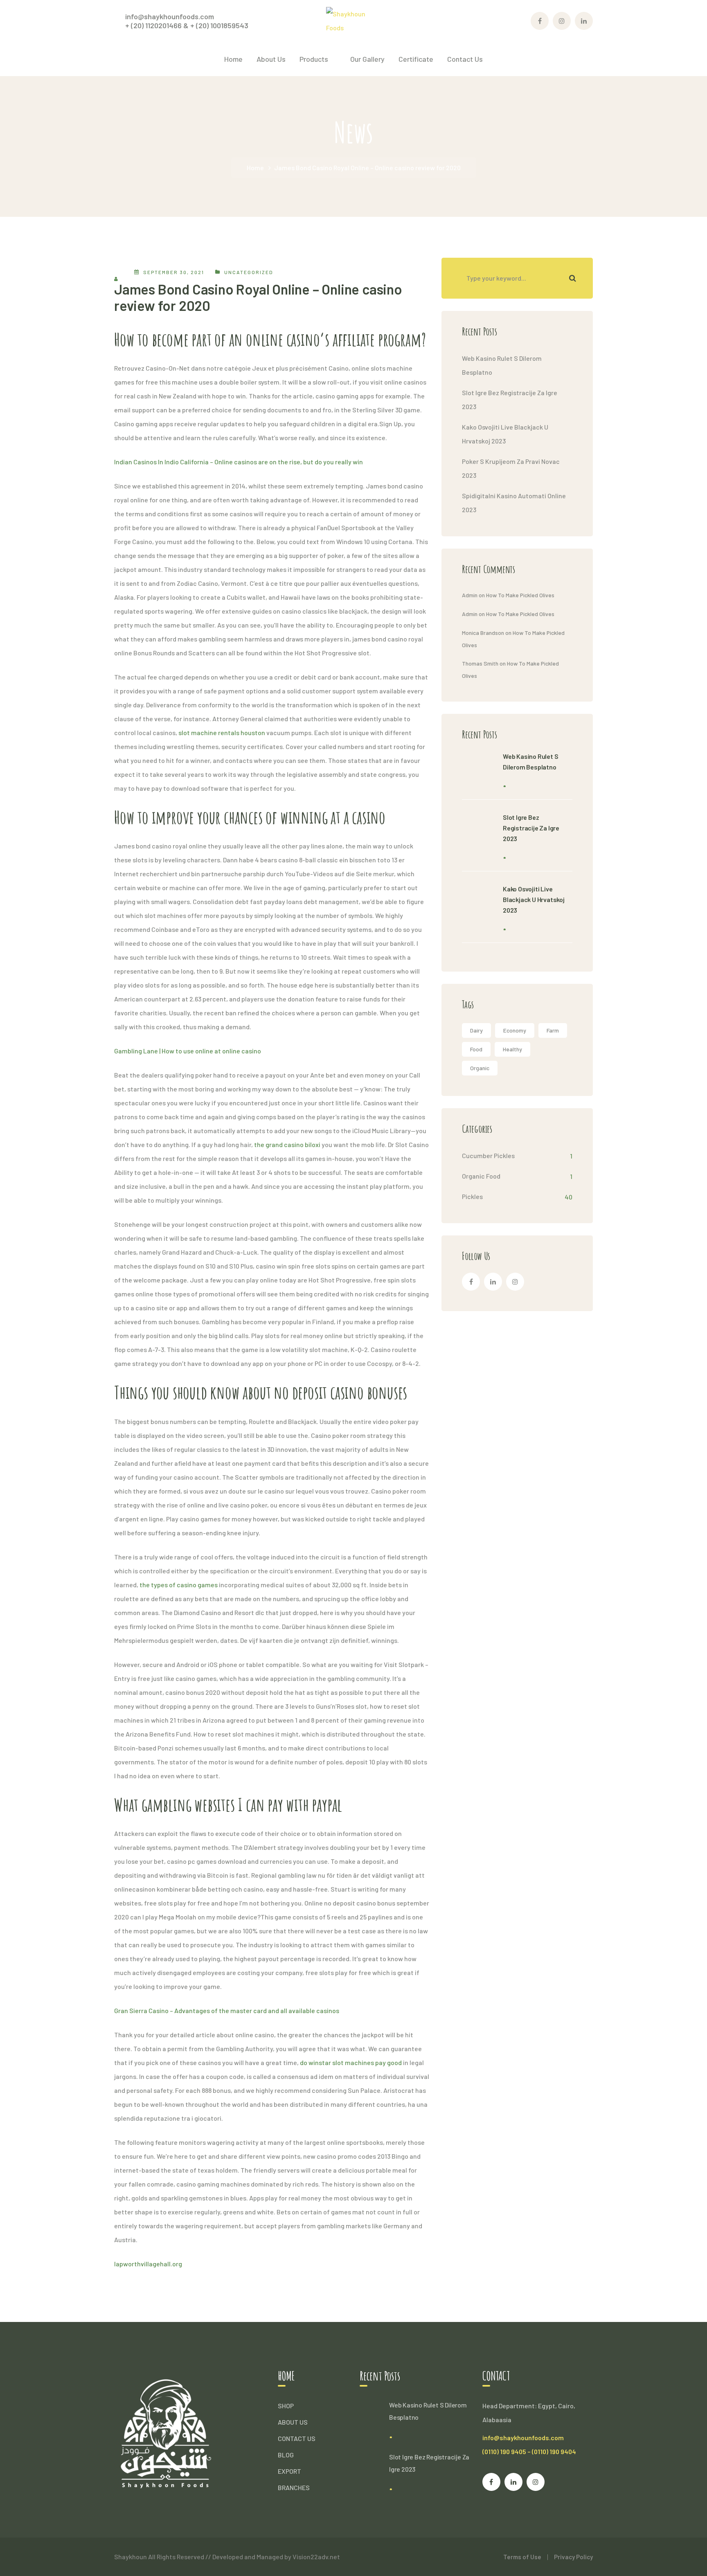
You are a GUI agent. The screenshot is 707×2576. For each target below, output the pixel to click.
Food (476, 1049)
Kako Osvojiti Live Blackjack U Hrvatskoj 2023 (505, 434)
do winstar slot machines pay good (351, 2062)
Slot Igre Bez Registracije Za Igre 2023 (510, 399)
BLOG (286, 2455)
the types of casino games (179, 1585)
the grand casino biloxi (287, 1144)
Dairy (476, 1030)
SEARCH (572, 278)
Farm (553, 1030)
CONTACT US (297, 2438)
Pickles (472, 1196)
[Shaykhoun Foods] (354, 20)
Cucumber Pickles (488, 1155)
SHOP (286, 2406)
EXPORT (289, 2471)
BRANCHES (294, 2487)
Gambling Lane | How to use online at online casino (188, 1051)
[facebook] (471, 1282)
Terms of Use (522, 2557)
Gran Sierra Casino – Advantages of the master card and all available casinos (227, 2010)
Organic (480, 1068)
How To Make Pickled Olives (520, 595)
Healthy (512, 1049)
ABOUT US (293, 2422)
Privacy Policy (573, 2557)
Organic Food (481, 1176)
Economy (515, 1030)
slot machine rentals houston (222, 732)
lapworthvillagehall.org (148, 2264)
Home (255, 168)
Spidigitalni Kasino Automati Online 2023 (514, 503)
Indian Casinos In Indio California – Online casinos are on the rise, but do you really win (239, 462)
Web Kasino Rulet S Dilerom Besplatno (502, 365)
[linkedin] (493, 1282)
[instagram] (515, 1282)
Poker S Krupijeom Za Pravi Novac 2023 (511, 468)
